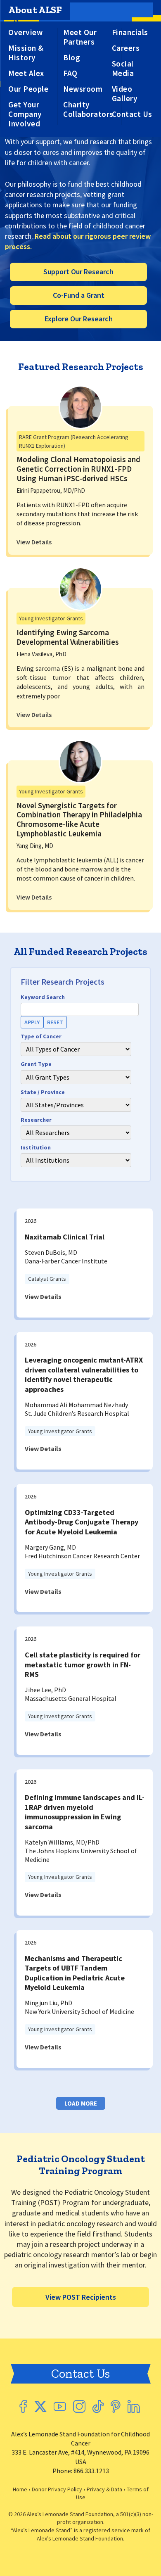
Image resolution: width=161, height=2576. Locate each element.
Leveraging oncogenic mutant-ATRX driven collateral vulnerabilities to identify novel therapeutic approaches (84, 1374)
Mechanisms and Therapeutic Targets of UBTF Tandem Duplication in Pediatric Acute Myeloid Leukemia (75, 1973)
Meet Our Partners (80, 37)
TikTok (98, 2406)
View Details (34, 542)
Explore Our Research (79, 319)
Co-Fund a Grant (79, 295)
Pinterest (116, 2406)
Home (20, 2489)
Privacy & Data (104, 2489)
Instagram (79, 2406)
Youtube (60, 2406)
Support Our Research (78, 272)
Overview (25, 32)
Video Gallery (125, 94)
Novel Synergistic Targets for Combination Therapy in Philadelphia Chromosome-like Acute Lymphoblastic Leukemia (79, 819)
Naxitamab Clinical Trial (65, 1237)
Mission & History (26, 53)
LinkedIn (134, 2406)
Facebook (23, 2406)
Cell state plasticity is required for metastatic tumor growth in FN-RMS (83, 1664)
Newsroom (83, 89)
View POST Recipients (81, 2297)
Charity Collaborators (88, 109)
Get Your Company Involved (25, 114)
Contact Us (132, 114)
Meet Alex (26, 73)
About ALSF (35, 10)
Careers (126, 48)
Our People (28, 89)
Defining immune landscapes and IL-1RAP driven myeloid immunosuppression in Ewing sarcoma (85, 1812)
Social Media (123, 69)
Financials (130, 32)
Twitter (40, 2406)
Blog (72, 58)
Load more (81, 2103)
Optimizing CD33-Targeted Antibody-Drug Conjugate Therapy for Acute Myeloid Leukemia (82, 1522)
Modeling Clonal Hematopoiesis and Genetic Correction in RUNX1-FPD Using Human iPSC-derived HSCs (78, 469)
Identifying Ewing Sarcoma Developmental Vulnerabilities (68, 637)
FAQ (70, 73)
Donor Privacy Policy (57, 2489)
